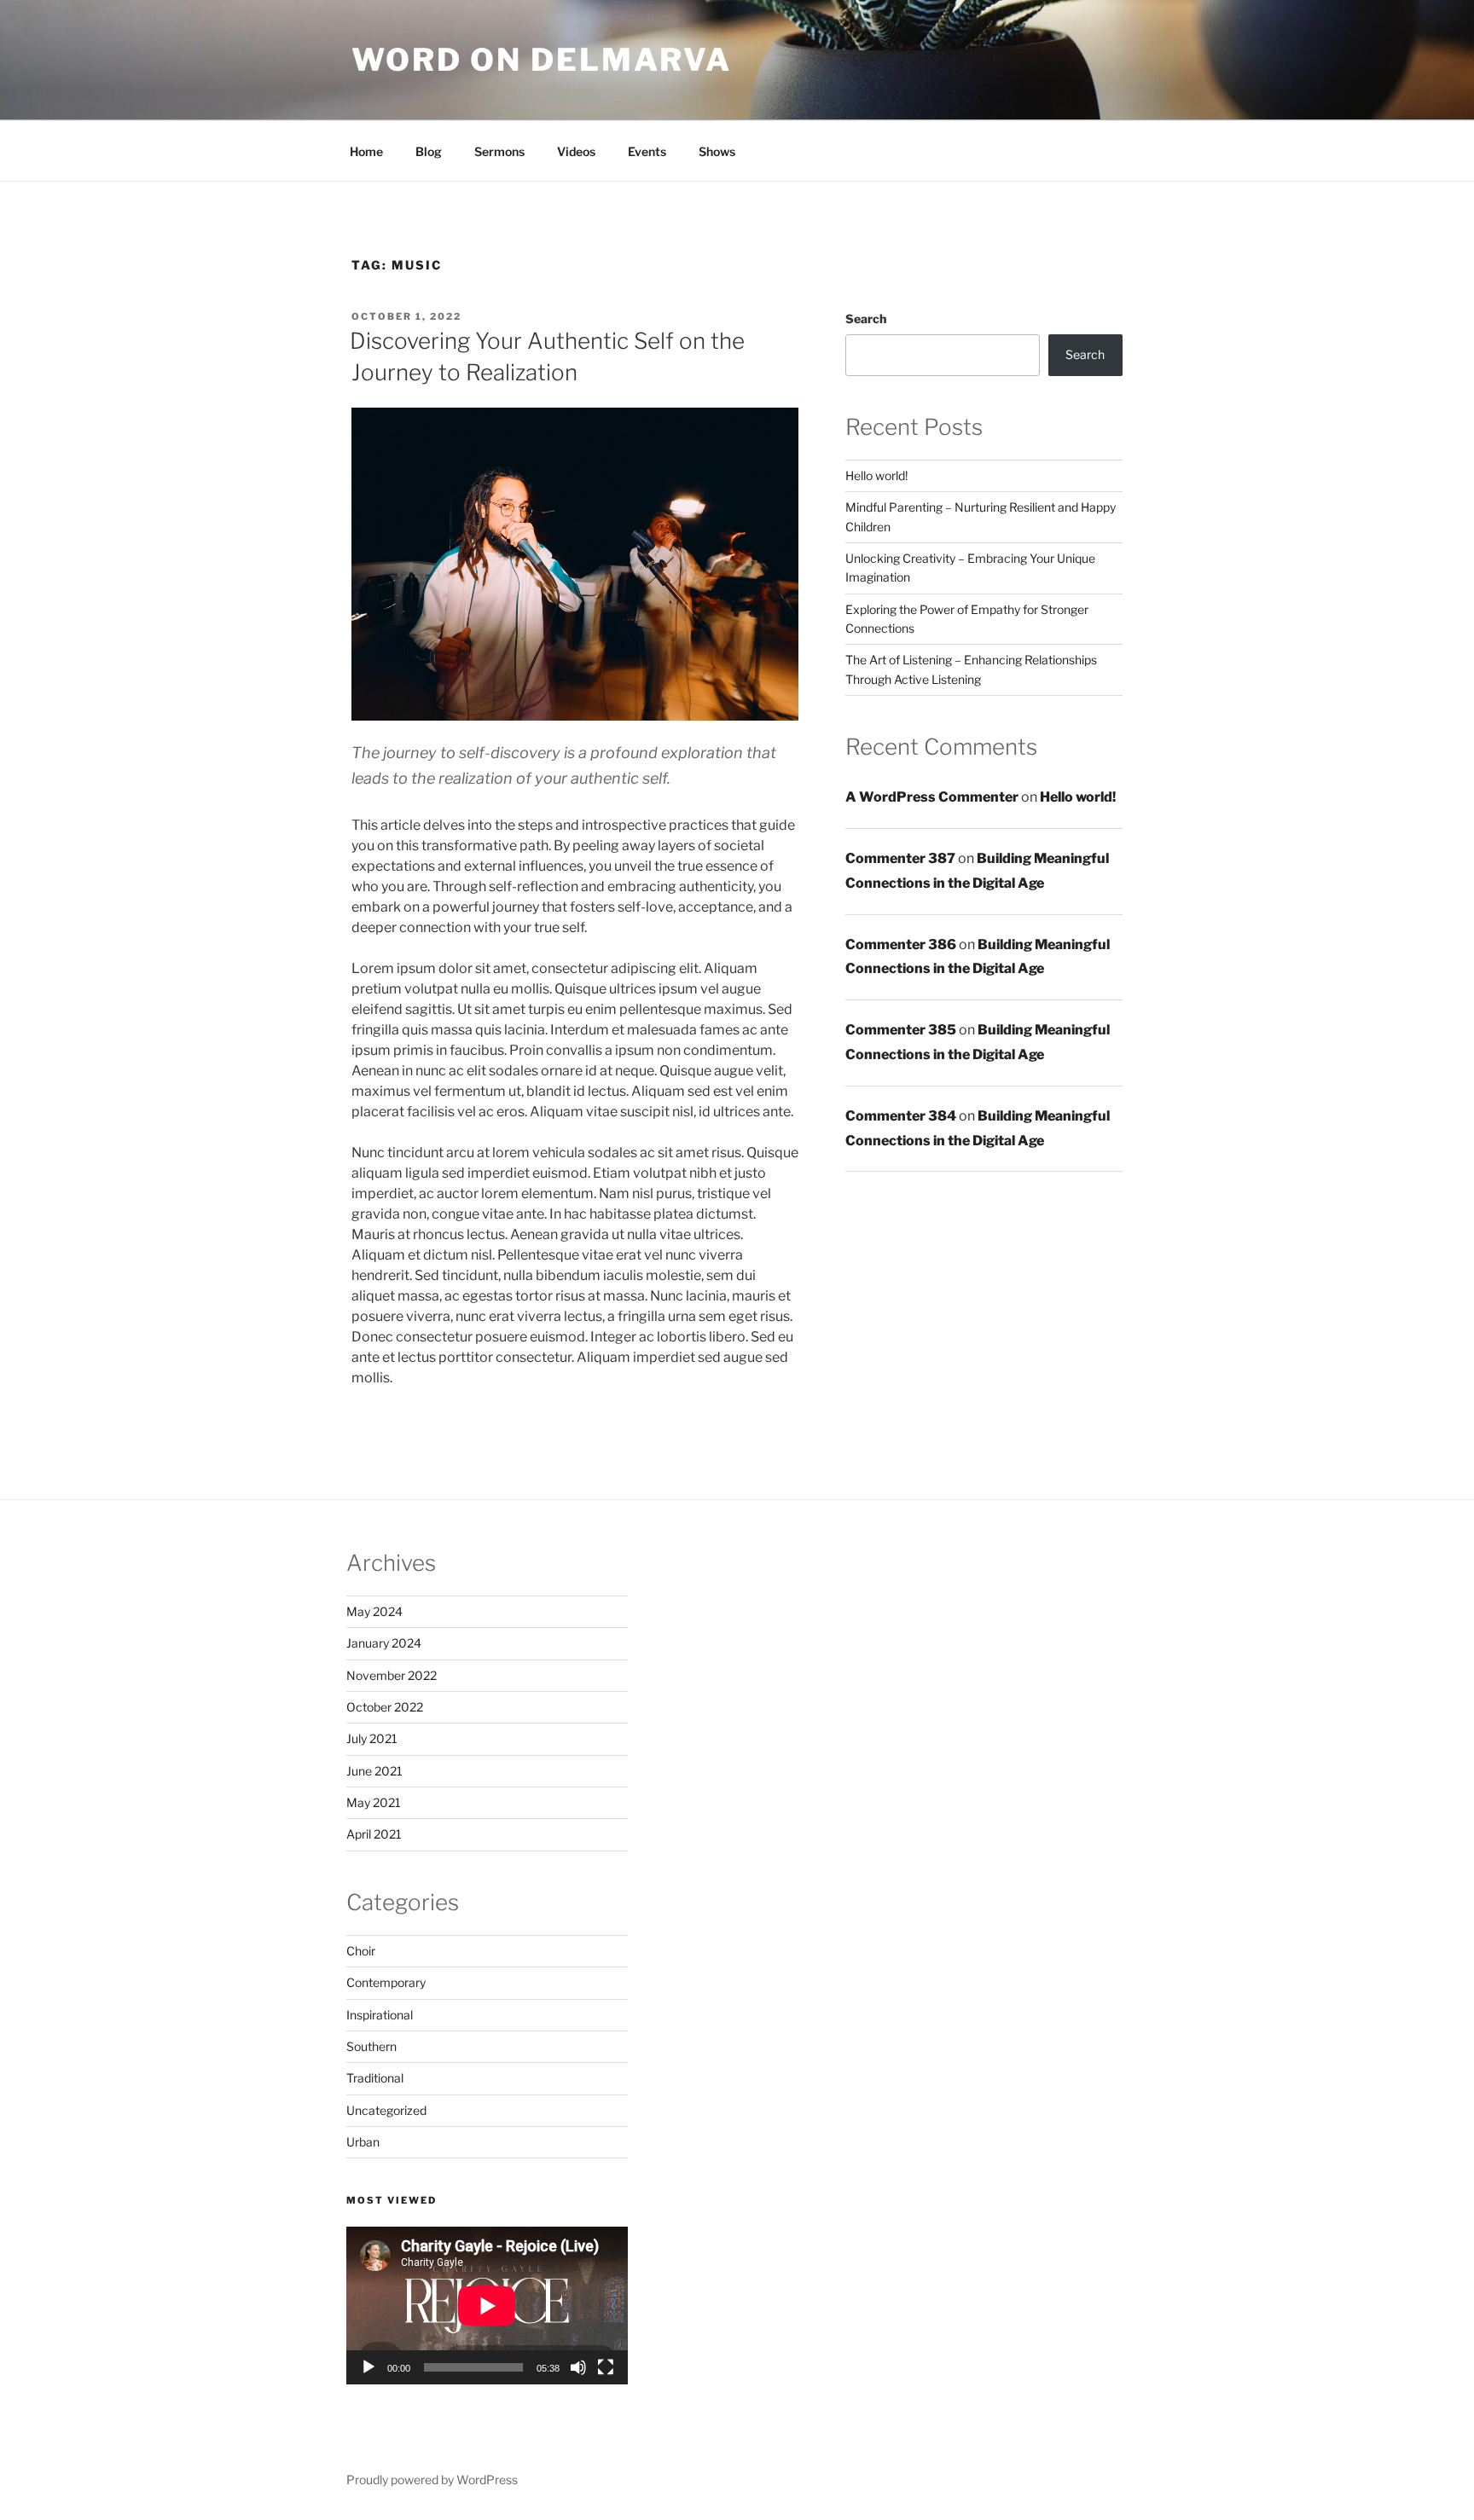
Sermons (499, 151)
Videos (576, 151)
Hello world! (876, 475)
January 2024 (384, 1643)
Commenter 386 (901, 944)
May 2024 (374, 1611)
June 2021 (374, 1771)
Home (366, 151)
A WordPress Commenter (932, 797)
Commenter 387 (900, 858)
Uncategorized (386, 2110)
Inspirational (380, 2015)
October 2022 (385, 1707)
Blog (429, 151)
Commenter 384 (901, 1116)
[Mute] (578, 2367)
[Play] (368, 2367)
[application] (487, 2306)
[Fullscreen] (606, 2367)
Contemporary (386, 1982)
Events (647, 151)
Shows (717, 151)
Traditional (375, 2078)
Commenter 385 (901, 1030)
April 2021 (374, 1834)
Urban (363, 2142)
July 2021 (372, 1738)
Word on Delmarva (542, 60)
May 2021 (374, 1802)
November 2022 (392, 1675)
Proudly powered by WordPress (432, 2479)
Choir (361, 1951)
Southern (371, 2046)
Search (866, 319)
